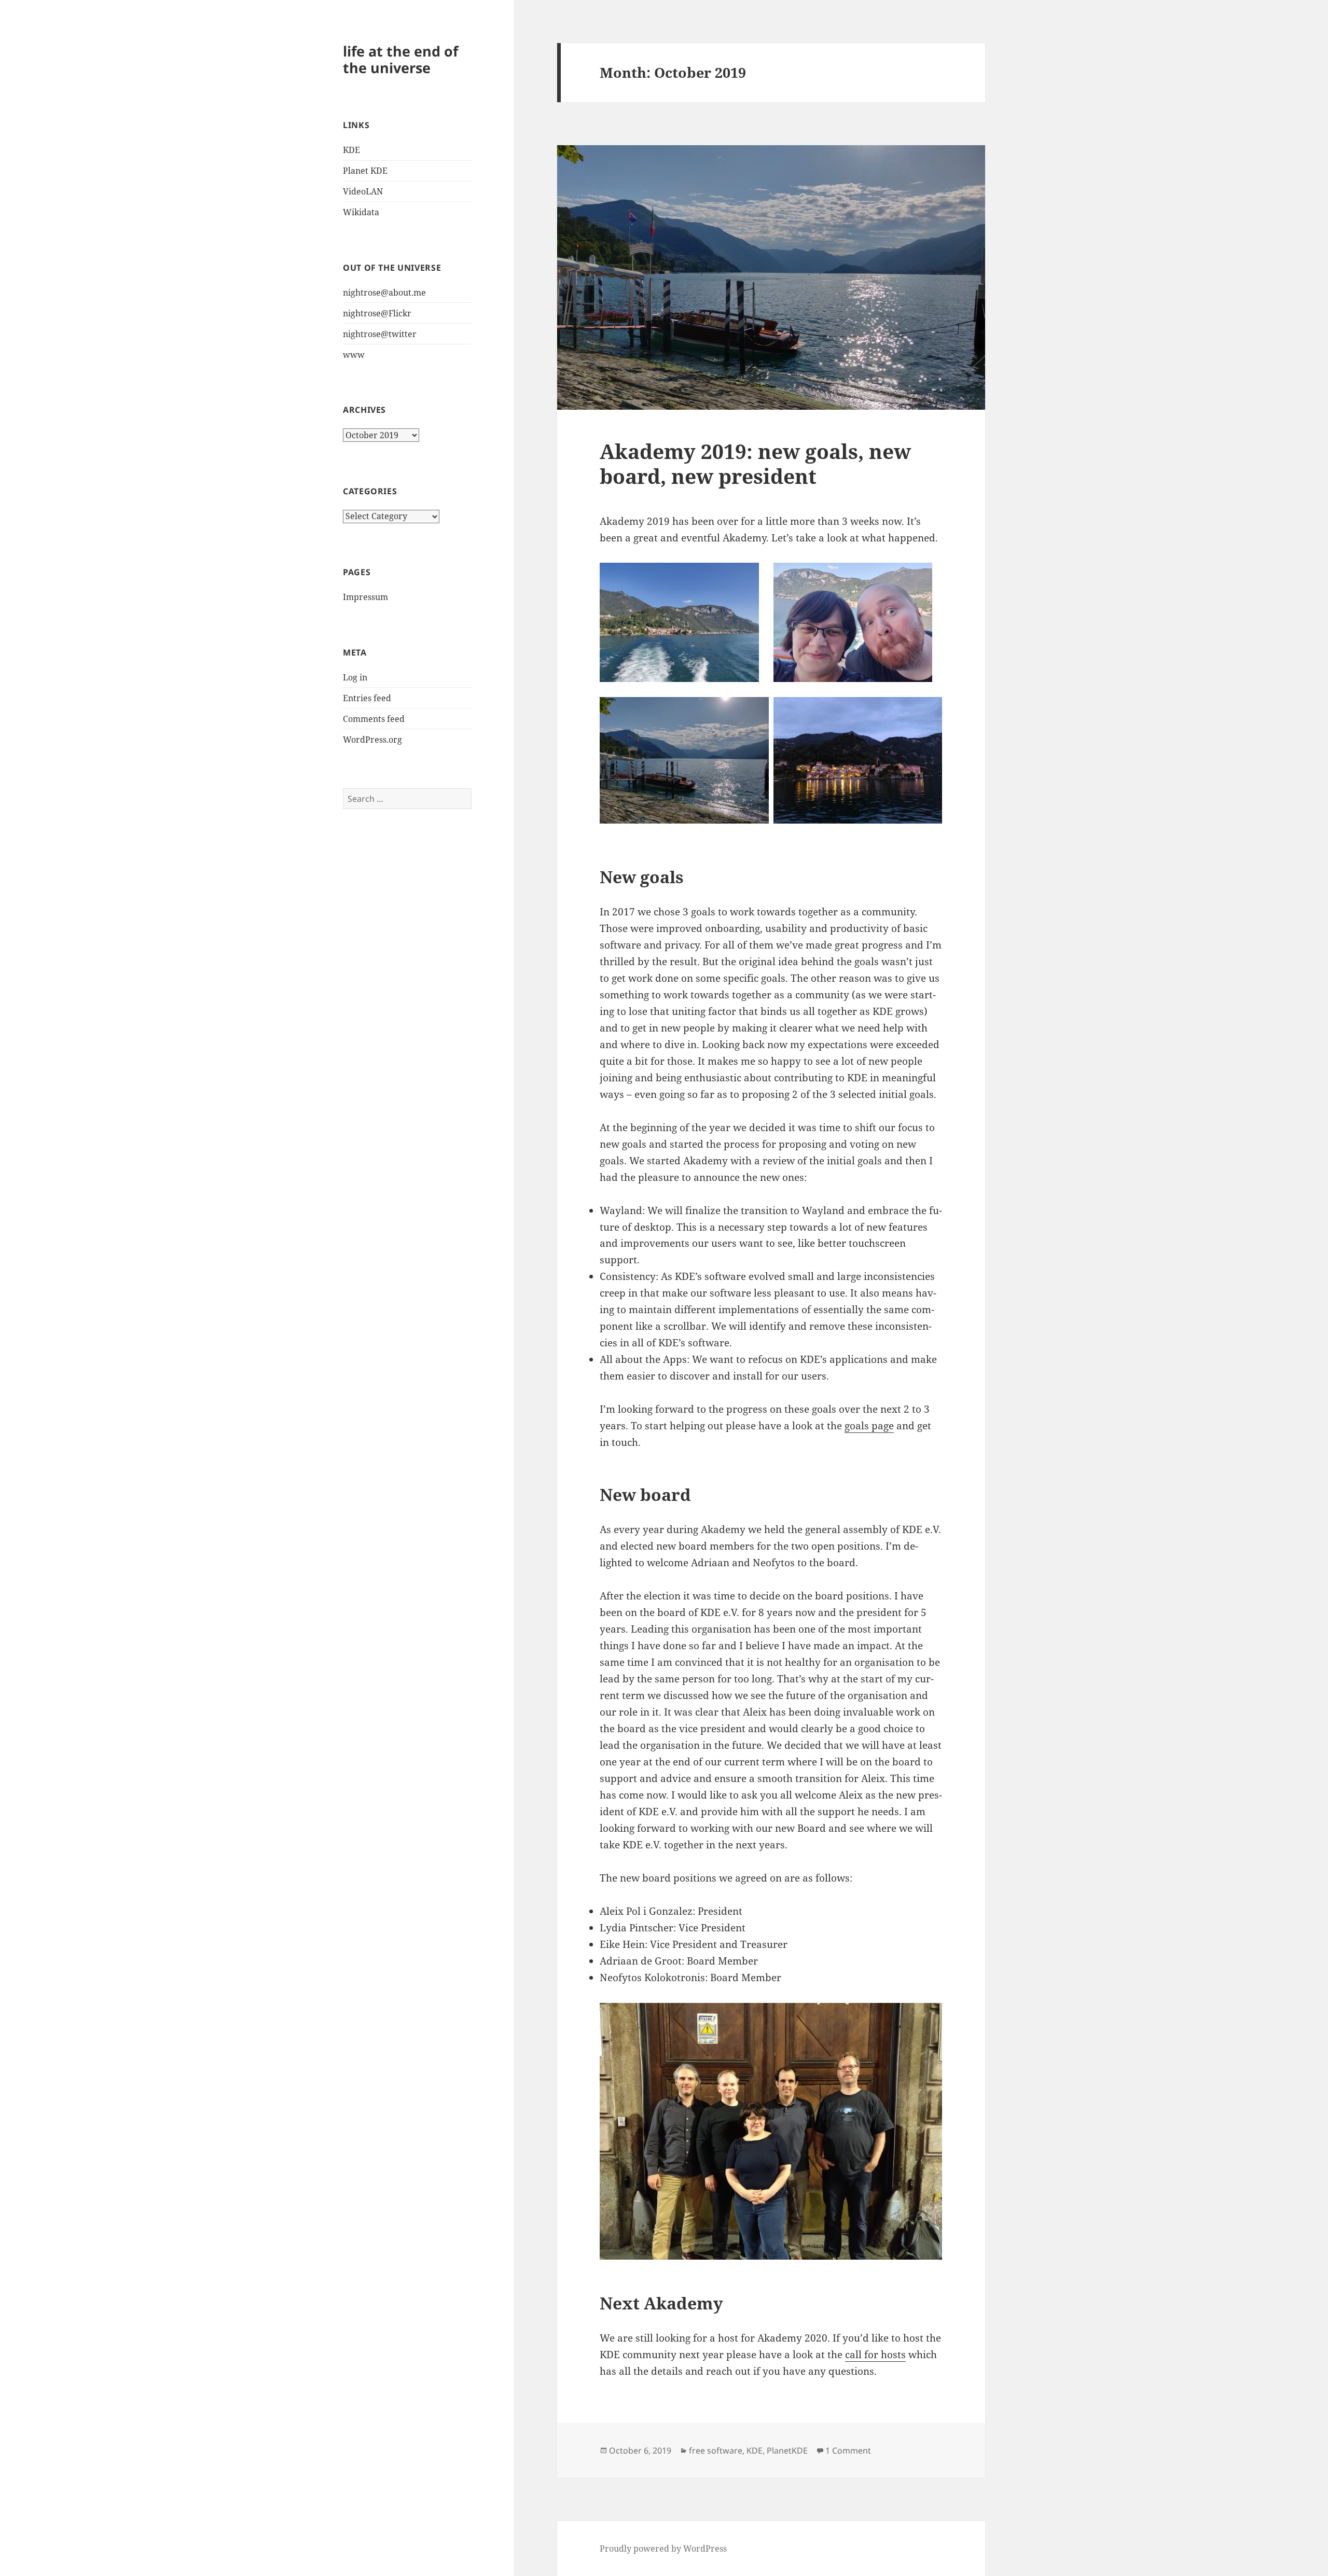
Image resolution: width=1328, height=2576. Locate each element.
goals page (869, 1426)
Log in (355, 677)
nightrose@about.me (384, 293)
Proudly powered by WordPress (663, 2549)
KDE (351, 150)
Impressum (365, 597)
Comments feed (374, 719)
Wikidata (361, 212)
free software (716, 2450)
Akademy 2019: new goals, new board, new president (755, 463)
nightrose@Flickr (377, 313)
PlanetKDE (787, 2450)
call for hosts (875, 2355)
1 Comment (848, 2450)
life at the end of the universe (400, 59)
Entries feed (367, 698)
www (354, 355)
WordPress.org (372, 740)
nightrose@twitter (380, 334)
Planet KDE (365, 171)
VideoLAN (363, 191)
